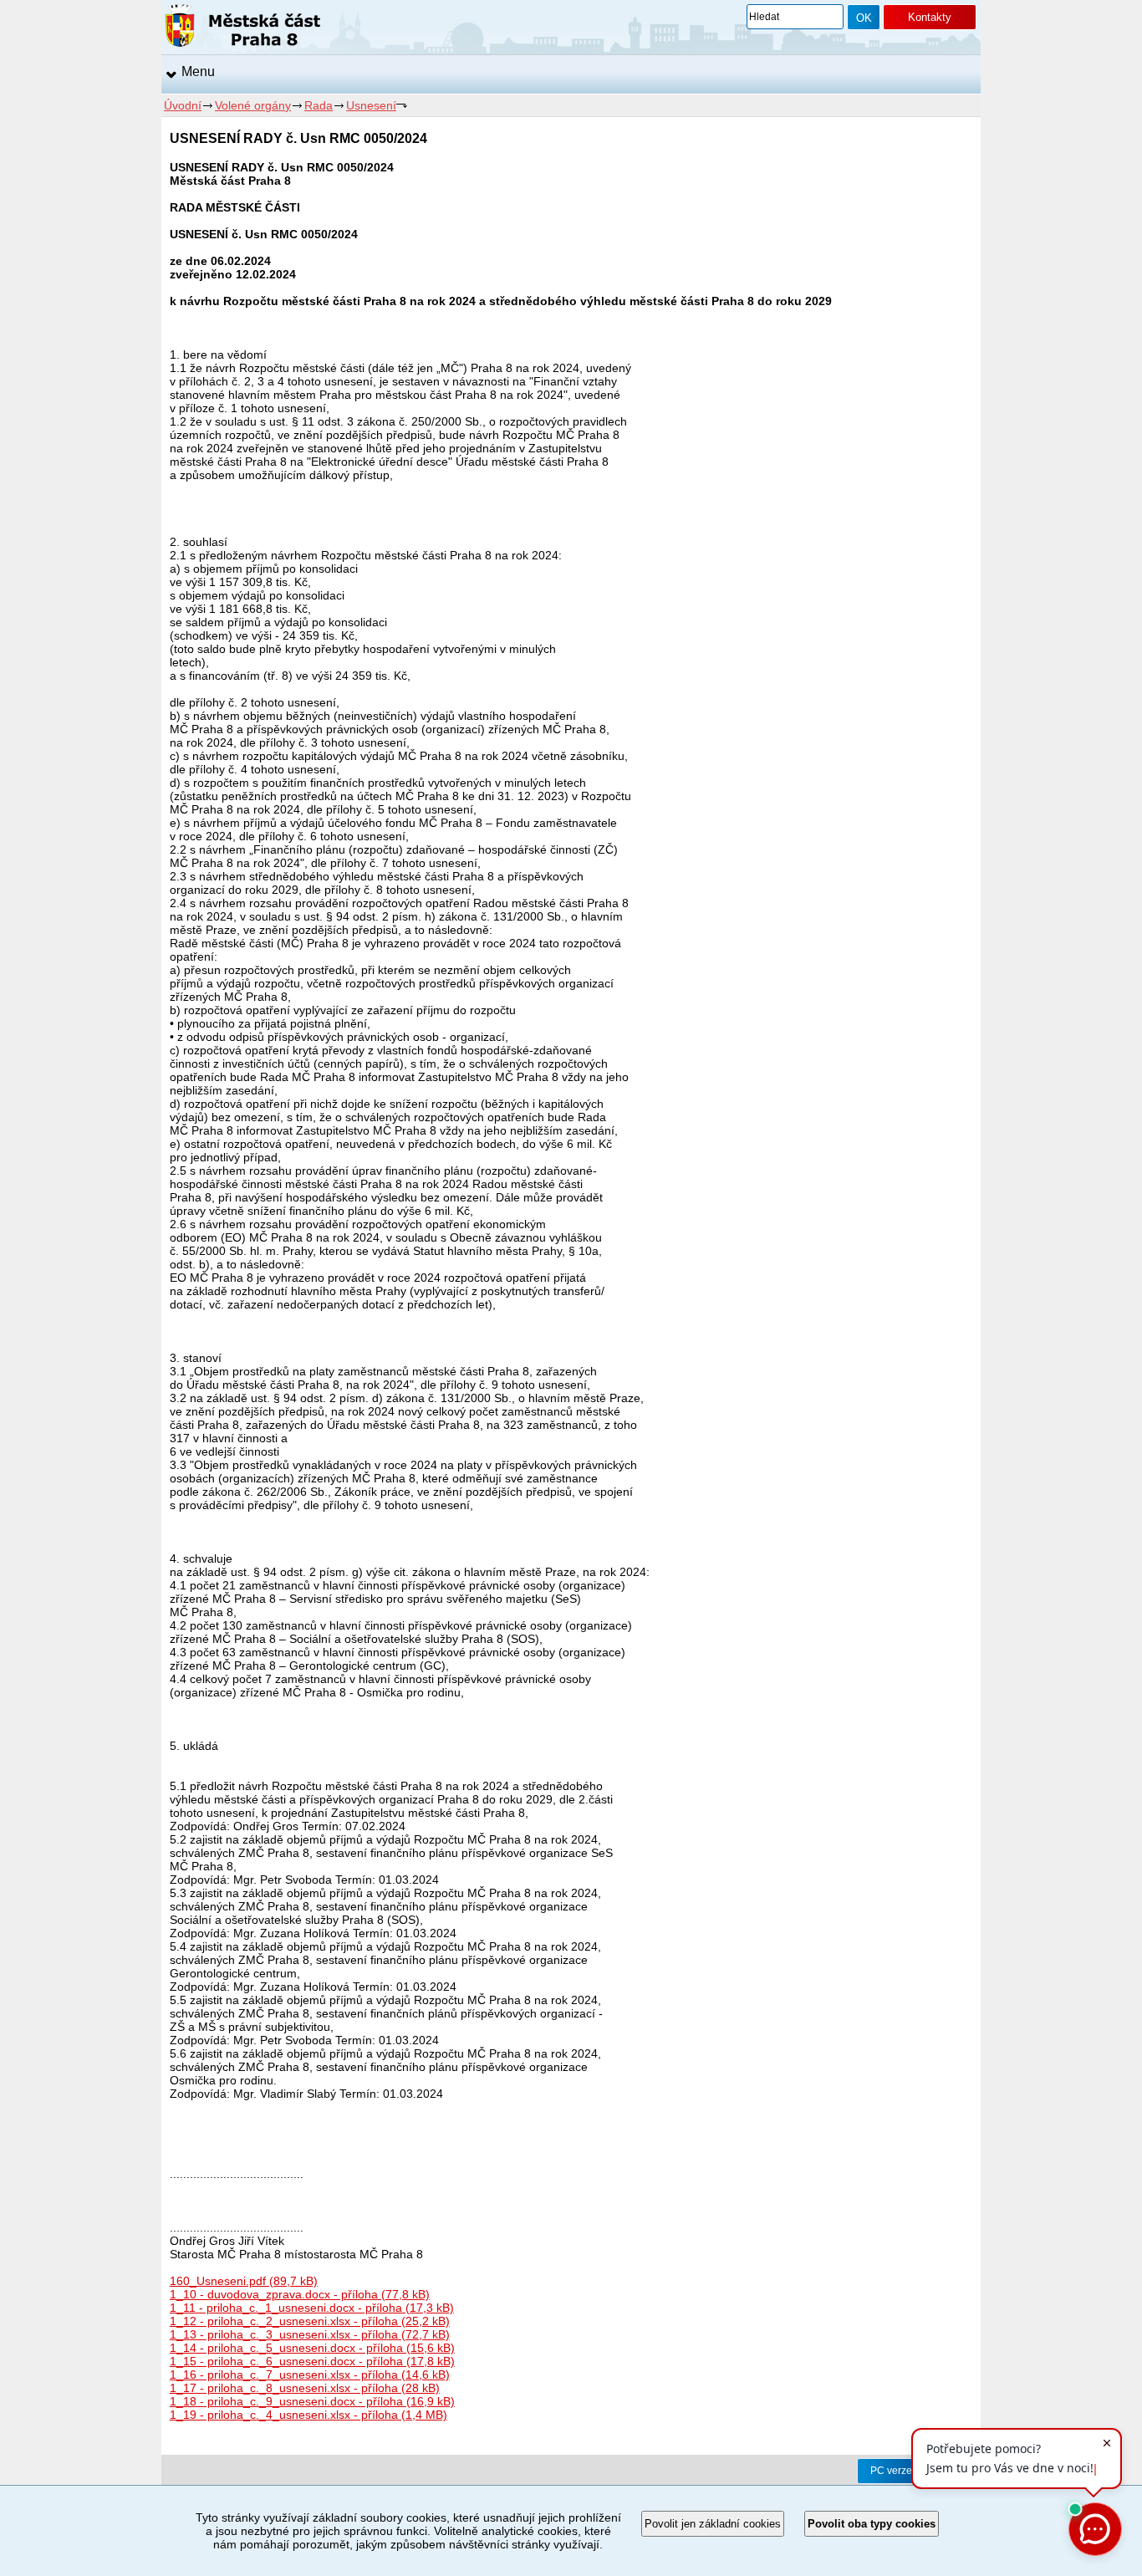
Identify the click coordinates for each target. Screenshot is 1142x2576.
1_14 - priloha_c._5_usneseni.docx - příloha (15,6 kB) (312, 2348)
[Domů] (243, 28)
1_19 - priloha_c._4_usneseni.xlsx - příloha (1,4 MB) (308, 2415)
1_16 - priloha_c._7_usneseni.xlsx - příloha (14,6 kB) (310, 2375)
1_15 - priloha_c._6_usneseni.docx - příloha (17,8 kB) (312, 2361)
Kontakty (930, 17)
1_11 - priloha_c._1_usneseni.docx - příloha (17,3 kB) (312, 2308)
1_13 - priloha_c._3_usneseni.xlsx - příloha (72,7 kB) (310, 2334)
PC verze (891, 2471)
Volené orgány (253, 105)
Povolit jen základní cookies (713, 2524)
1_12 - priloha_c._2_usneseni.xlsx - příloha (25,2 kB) (310, 2321)
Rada (319, 105)
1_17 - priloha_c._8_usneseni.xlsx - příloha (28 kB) (305, 2388)
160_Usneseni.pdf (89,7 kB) (244, 2281)
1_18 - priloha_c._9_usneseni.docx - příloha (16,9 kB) (312, 2401)
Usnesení (371, 105)
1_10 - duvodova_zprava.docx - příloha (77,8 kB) (300, 2294)
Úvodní (183, 105)
